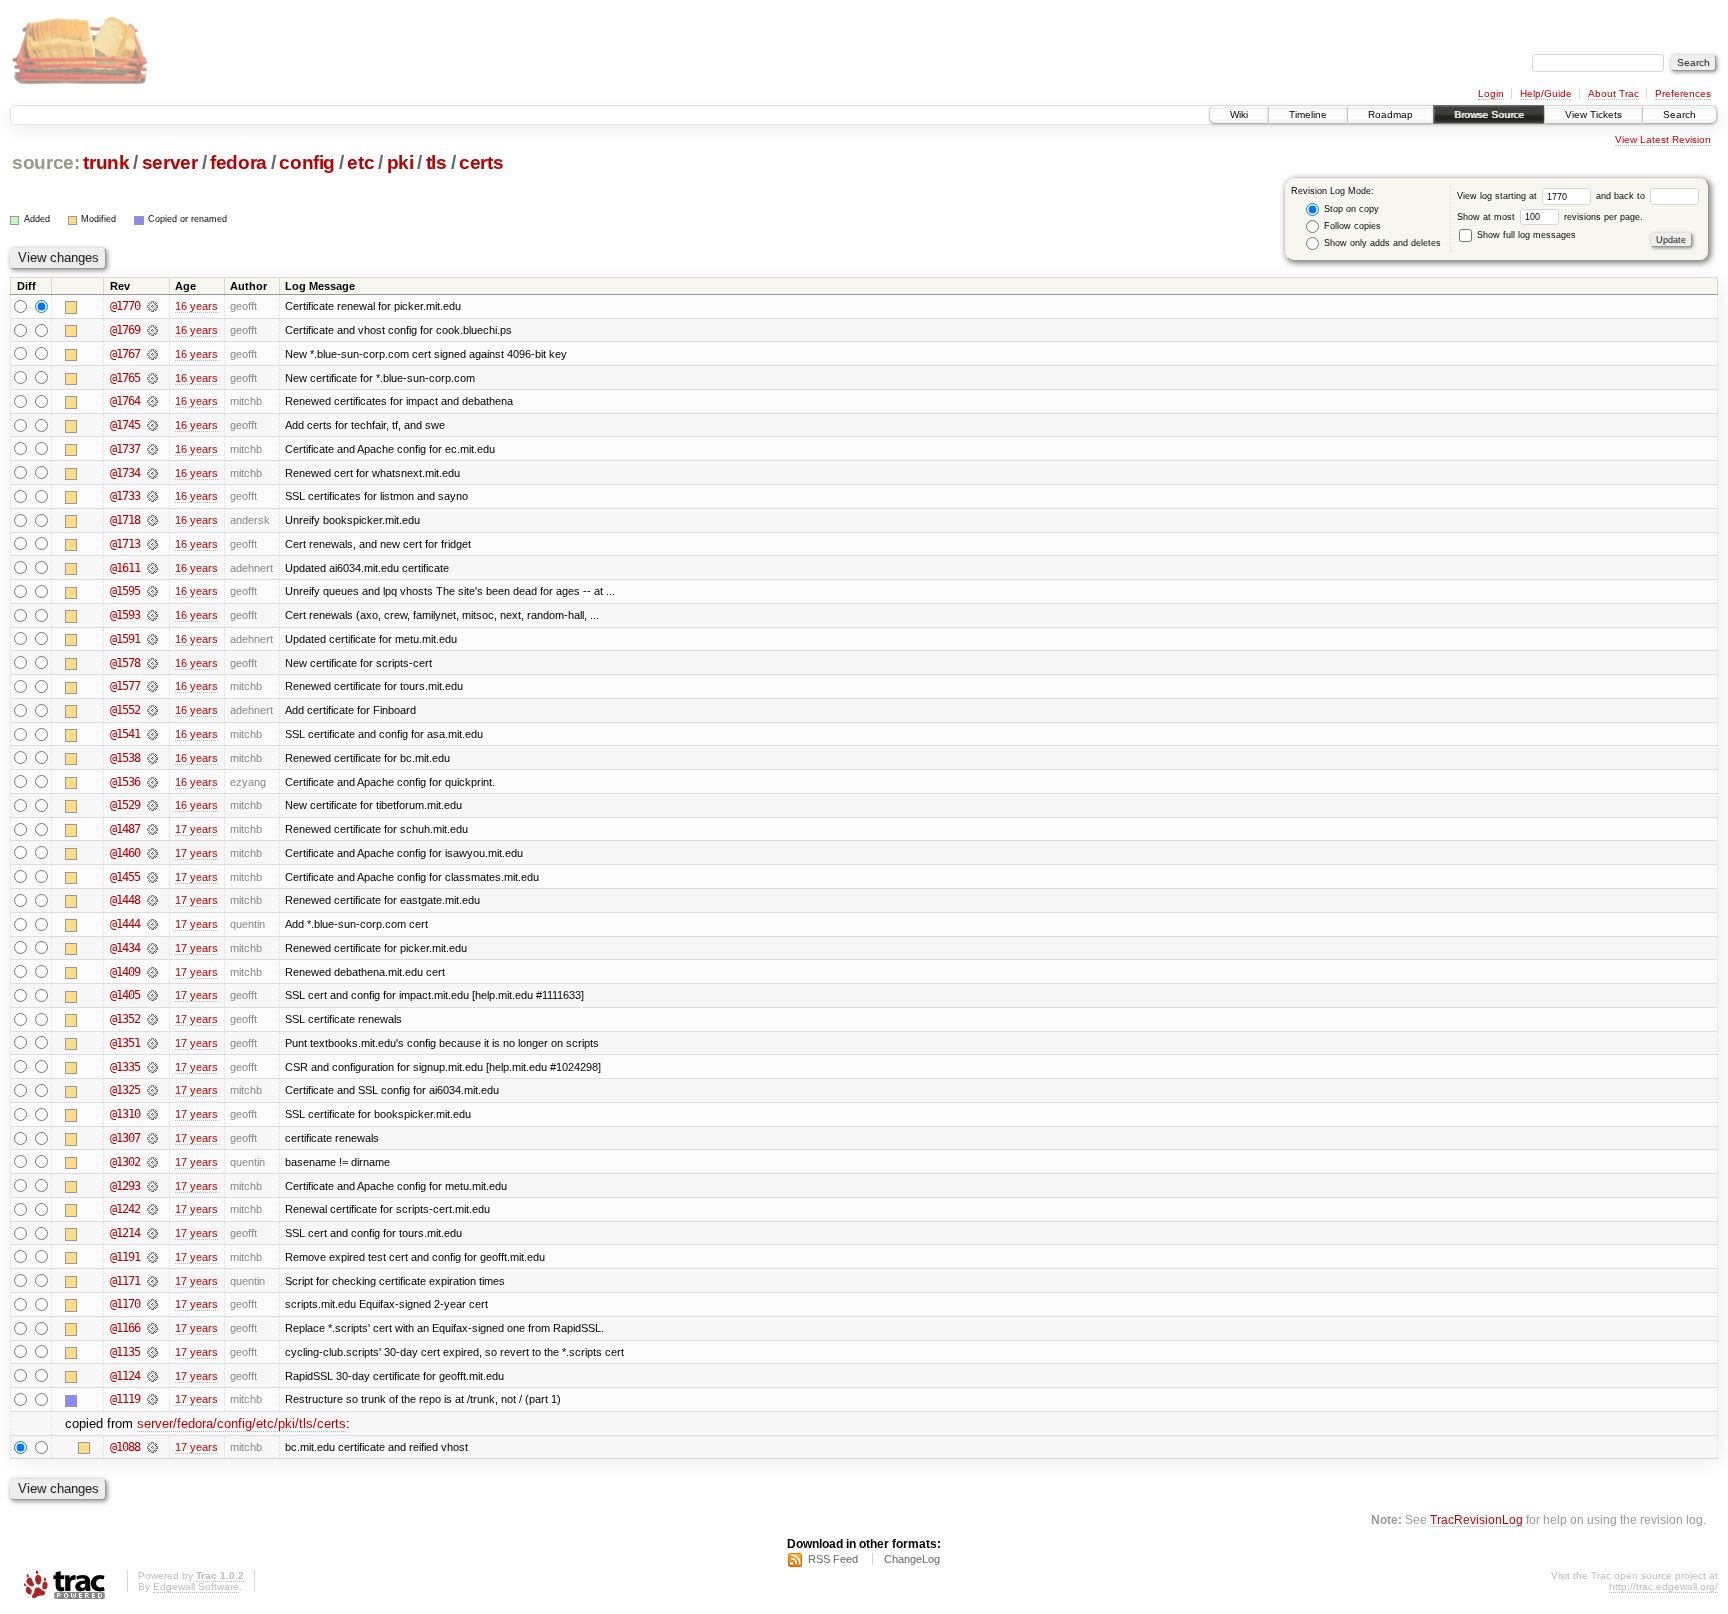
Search (1679, 114)
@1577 (125, 686)
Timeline (1308, 114)
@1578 (125, 663)
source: (46, 162)
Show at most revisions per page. (1550, 217)
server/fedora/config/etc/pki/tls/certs (241, 1423)
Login (1491, 93)
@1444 (125, 924)
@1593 (125, 615)
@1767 (125, 354)
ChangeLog (912, 1559)
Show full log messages (1525, 235)
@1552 (125, 710)
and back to (1622, 196)
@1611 (125, 568)
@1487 (125, 829)
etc (360, 162)
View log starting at (1498, 196)
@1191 (125, 1257)
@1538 (125, 758)
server (170, 162)
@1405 (125, 995)
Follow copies (1351, 226)
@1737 (125, 449)
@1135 (125, 1352)
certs (481, 162)
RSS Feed (833, 1559)
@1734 (125, 473)
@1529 (125, 805)
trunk (106, 162)
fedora (238, 162)
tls (436, 162)
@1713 (125, 544)
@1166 (125, 1328)
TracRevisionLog (1476, 1519)
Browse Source (1489, 114)
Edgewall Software (196, 1586)
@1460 (125, 853)
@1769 (125, 330)
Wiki (1239, 114)
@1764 (125, 401)
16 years (196, 306)
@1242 (125, 1209)
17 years (196, 829)
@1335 (125, 1067)
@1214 (125, 1233)
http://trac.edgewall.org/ (1663, 1586)
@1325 (125, 1090)
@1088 (125, 1447)
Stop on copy (1350, 209)
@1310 (125, 1114)
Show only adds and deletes (1381, 243)
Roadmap (1390, 114)
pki (400, 162)
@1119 (125, 1399)
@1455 (125, 877)
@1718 (125, 520)
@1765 (125, 378)
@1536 (125, 782)
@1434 (125, 948)
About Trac (1613, 93)
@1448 (125, 900)
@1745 (125, 425)
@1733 (125, 496)
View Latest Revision (1663, 139)
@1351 (125, 1043)
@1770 (125, 306)
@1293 (125, 1186)
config (307, 162)
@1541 (125, 734)
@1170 (125, 1304)
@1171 (125, 1281)
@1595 (125, 591)
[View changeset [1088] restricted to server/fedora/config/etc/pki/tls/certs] (152, 1447)
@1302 (125, 1162)
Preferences (1683, 93)
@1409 (125, 972)
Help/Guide (1546, 93)
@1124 (125, 1376)
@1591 (125, 639)
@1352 (125, 1019)
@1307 (125, 1138)
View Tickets (1593, 114)
